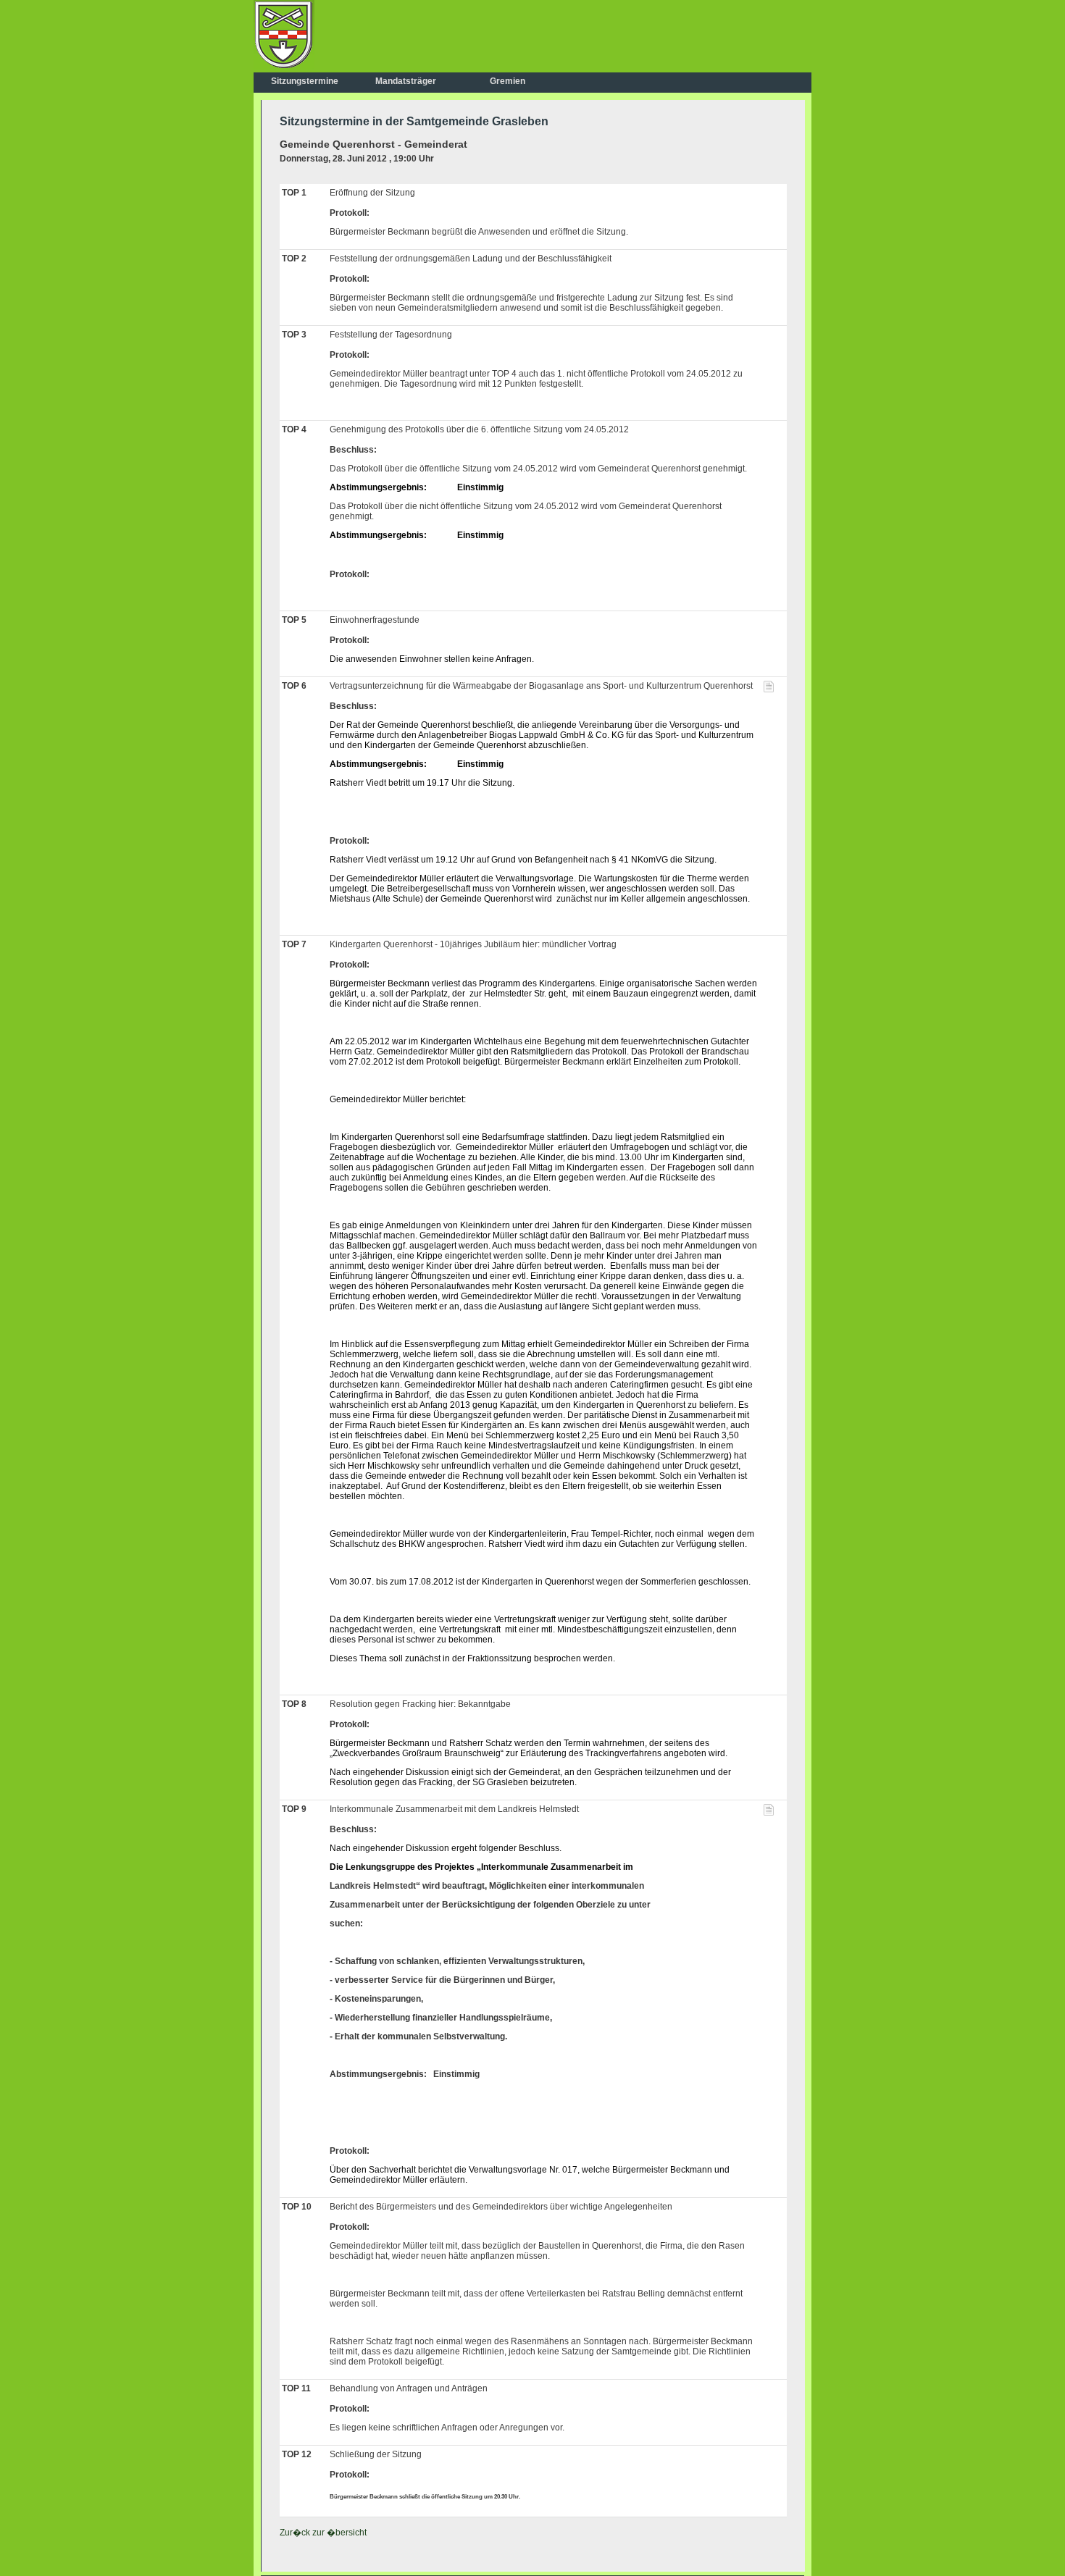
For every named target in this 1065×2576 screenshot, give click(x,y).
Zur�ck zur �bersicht (323, 2533)
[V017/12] (769, 1813)
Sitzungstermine (305, 81)
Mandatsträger (406, 81)
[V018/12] (769, 689)
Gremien (508, 81)
